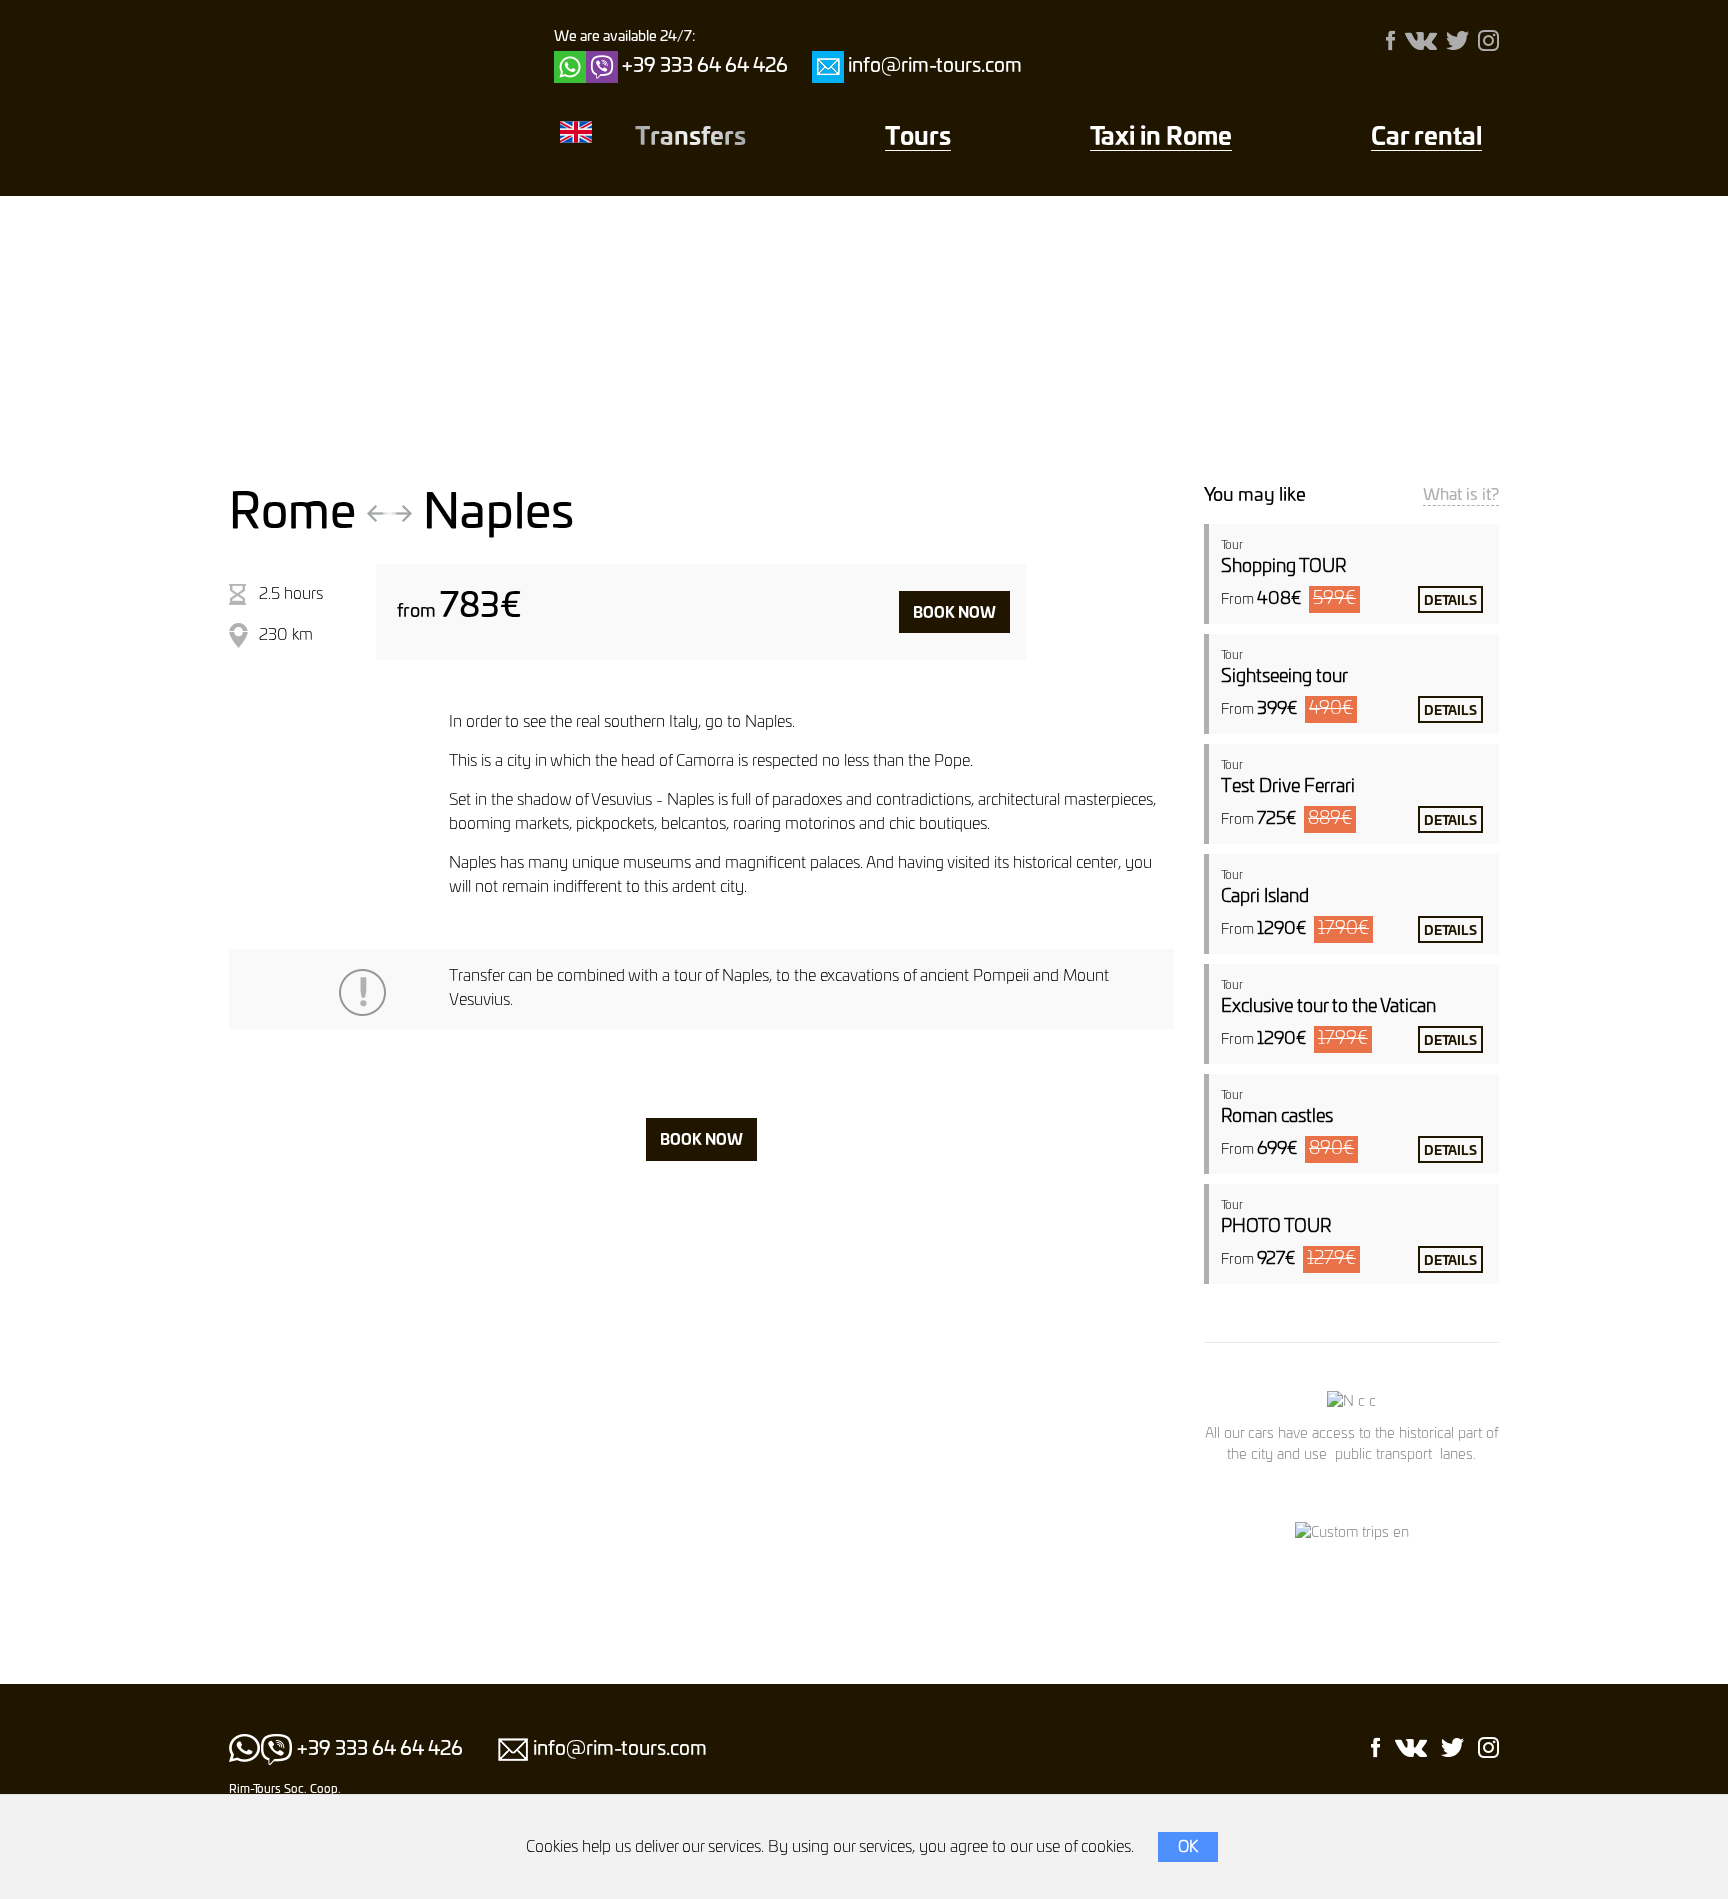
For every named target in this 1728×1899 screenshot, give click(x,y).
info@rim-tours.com (935, 66)
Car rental (1426, 138)
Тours (918, 138)
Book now (954, 613)
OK (1188, 1847)
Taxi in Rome (1161, 138)
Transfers (690, 138)
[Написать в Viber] (602, 67)
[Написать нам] (828, 67)
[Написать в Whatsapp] (570, 67)
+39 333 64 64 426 (705, 66)
